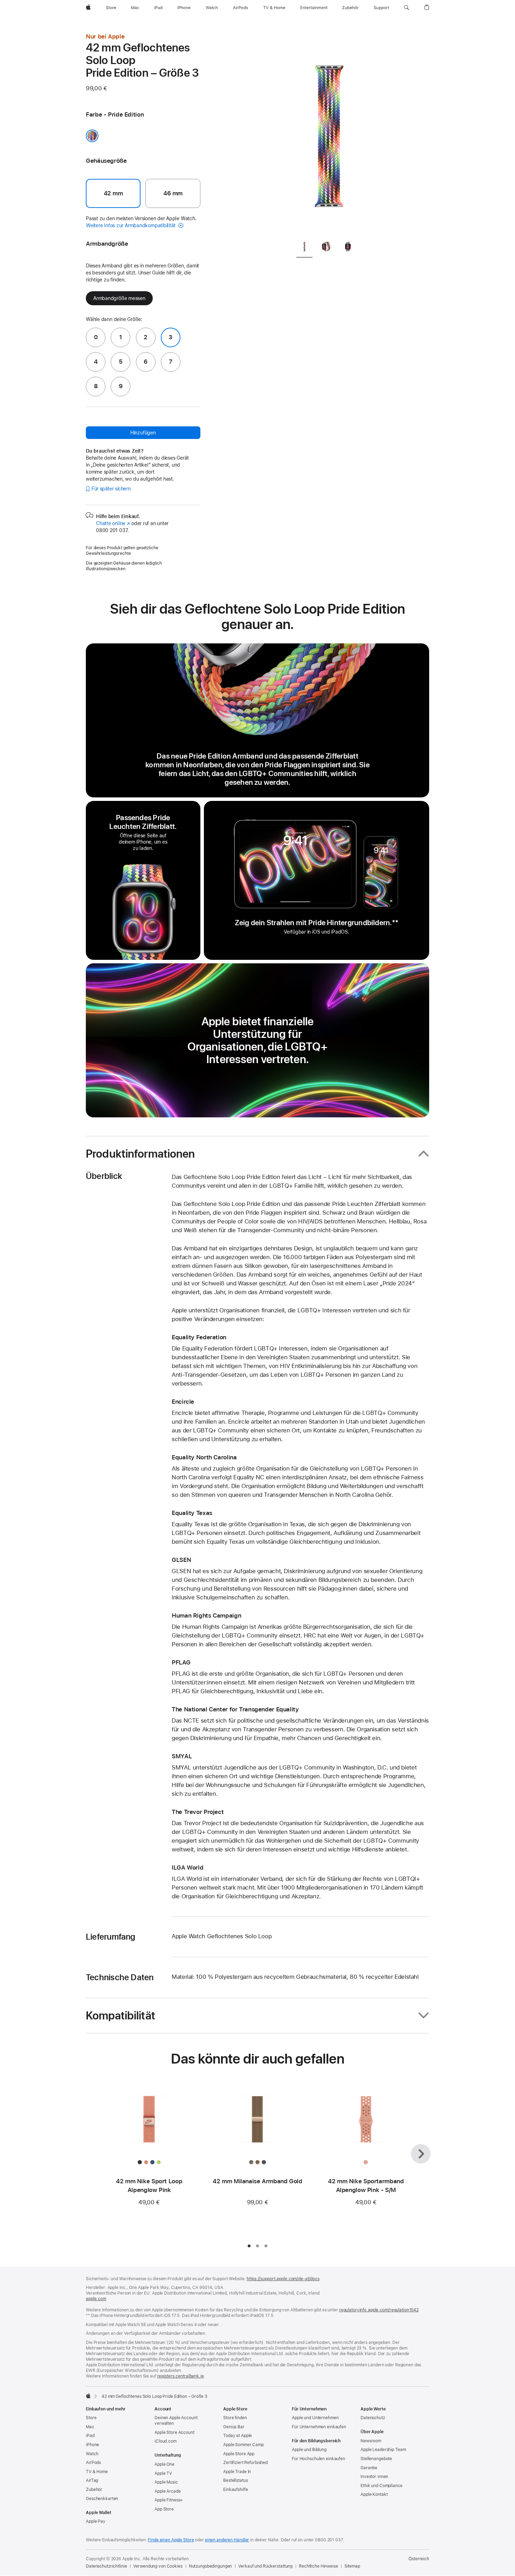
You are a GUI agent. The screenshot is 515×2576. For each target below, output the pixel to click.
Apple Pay (96, 2521)
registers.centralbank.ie (181, 2376)
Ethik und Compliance (382, 2486)
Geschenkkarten (102, 2499)
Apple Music (166, 2482)
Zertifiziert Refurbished (245, 2463)
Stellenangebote (376, 2459)
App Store (164, 2509)
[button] (407, 8)
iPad (90, 2436)
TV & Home (97, 2472)
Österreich (419, 2559)
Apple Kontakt (374, 2494)
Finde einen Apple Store (171, 2540)
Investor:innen (374, 2477)
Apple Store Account (174, 2432)
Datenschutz (373, 2418)
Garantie (369, 2468)
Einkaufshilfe (235, 2490)
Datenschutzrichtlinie (106, 2566)
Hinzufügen (143, 433)
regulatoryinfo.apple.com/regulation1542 (379, 2310)
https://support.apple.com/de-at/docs (283, 2279)
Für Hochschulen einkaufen (318, 2459)
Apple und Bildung (309, 2450)
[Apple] (88, 2396)
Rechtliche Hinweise (318, 2566)
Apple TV (163, 2473)
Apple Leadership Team (383, 2450)
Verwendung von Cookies (158, 2566)
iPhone (92, 2445)
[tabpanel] (329, 133)
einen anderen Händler (227, 2540)
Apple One (164, 2464)
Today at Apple (238, 2436)
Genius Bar (234, 2427)
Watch (92, 2454)
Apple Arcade (168, 2491)
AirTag (92, 2480)
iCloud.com (166, 2441)
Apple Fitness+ (169, 2500)
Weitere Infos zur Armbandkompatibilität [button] (131, 225)
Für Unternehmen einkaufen (319, 2427)
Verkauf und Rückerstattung (265, 2566)
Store (91, 2418)
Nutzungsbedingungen (211, 2566)
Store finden (235, 2418)
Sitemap (352, 2566)
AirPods (93, 2463)
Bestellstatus (235, 2480)
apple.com (96, 2299)
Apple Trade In (237, 2472)
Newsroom (371, 2441)
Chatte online (113, 523)
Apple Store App (239, 2454)
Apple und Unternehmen (315, 2418)
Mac (90, 2427)
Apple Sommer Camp (243, 2445)
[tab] (304, 248)
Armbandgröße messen (119, 298)
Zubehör (94, 2490)
